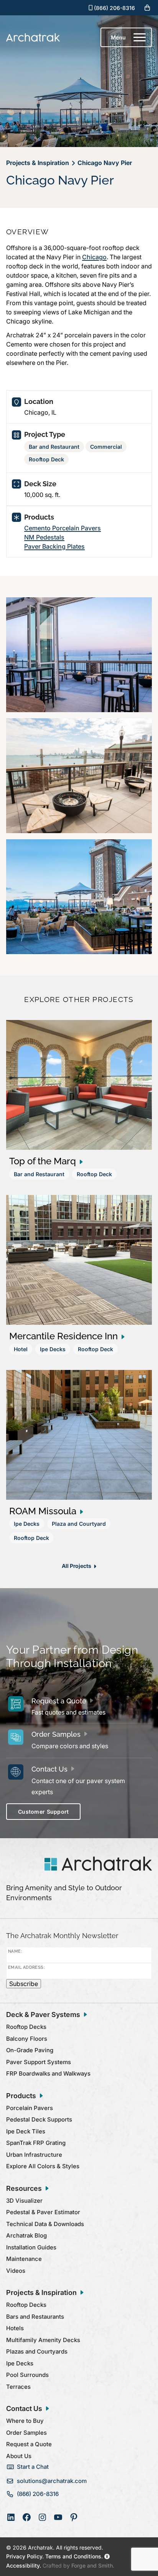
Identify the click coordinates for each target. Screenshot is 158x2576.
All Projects (76, 1566)
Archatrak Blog (26, 2235)
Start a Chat (33, 2467)
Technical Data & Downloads (45, 2224)
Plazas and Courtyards (37, 2351)
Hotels (15, 2328)
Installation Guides (31, 2247)
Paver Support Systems (39, 2062)
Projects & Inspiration (41, 2292)
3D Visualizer (24, 2201)
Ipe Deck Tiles (26, 2131)
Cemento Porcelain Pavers (63, 528)
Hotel (21, 1349)
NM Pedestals (44, 537)
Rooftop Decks (26, 2027)
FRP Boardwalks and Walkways (48, 2073)
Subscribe (24, 1984)
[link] (79, 1104)
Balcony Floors (27, 2039)
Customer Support (43, 1812)
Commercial (106, 447)
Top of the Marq (43, 1161)
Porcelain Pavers (30, 2108)
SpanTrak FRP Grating (36, 2143)
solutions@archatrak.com (52, 2481)
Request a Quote (59, 1701)
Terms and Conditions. (73, 2556)
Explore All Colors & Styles (43, 2166)
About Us (19, 2456)
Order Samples (56, 1734)
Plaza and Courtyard (79, 1524)
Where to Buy (25, 2421)
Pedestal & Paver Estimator (43, 2212)
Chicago (94, 257)
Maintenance (24, 2259)
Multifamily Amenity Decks (43, 2340)
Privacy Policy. (25, 2556)
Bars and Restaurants (35, 2317)
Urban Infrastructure (34, 2155)
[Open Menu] (140, 38)
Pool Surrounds (27, 2375)
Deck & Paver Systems (43, 2015)
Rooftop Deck (46, 459)
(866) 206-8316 (114, 8)
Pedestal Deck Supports (39, 2119)
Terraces (18, 2387)
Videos (16, 2271)
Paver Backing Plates (54, 546)
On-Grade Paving (30, 2050)
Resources (24, 2188)
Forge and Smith (92, 2565)
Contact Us (49, 1769)
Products (21, 2096)
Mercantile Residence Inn (63, 1336)
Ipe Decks (53, 1349)
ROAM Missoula (43, 1511)
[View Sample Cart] (147, 8)
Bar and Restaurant (54, 447)
